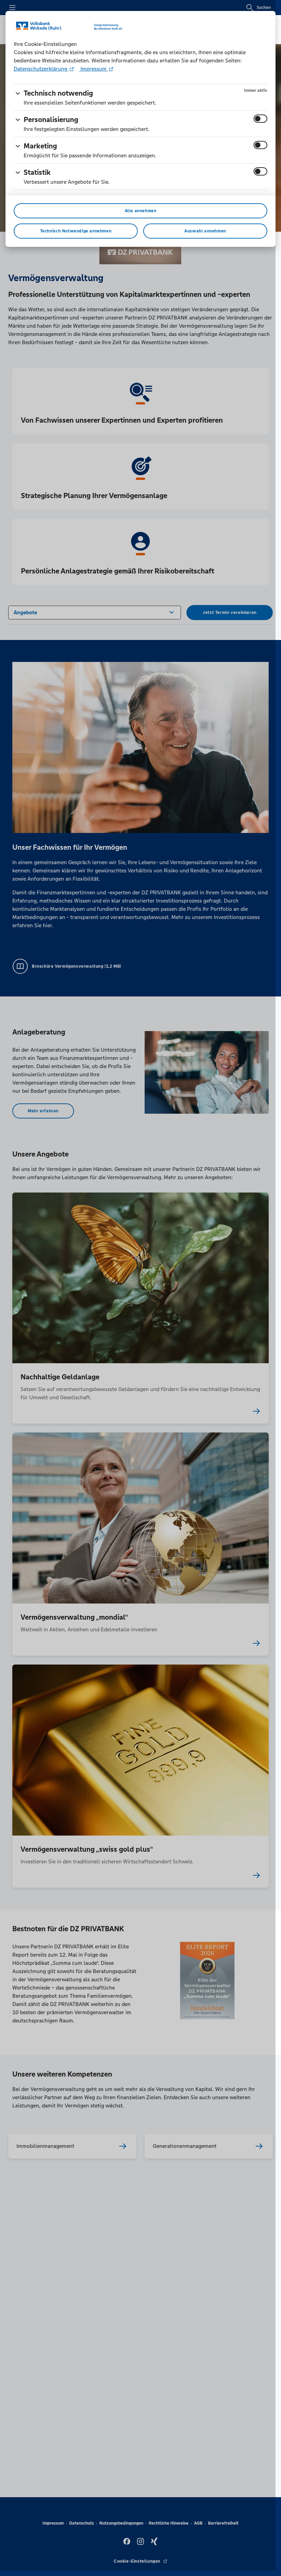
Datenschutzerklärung (41, 69)
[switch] (260, 119)
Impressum (94, 69)
